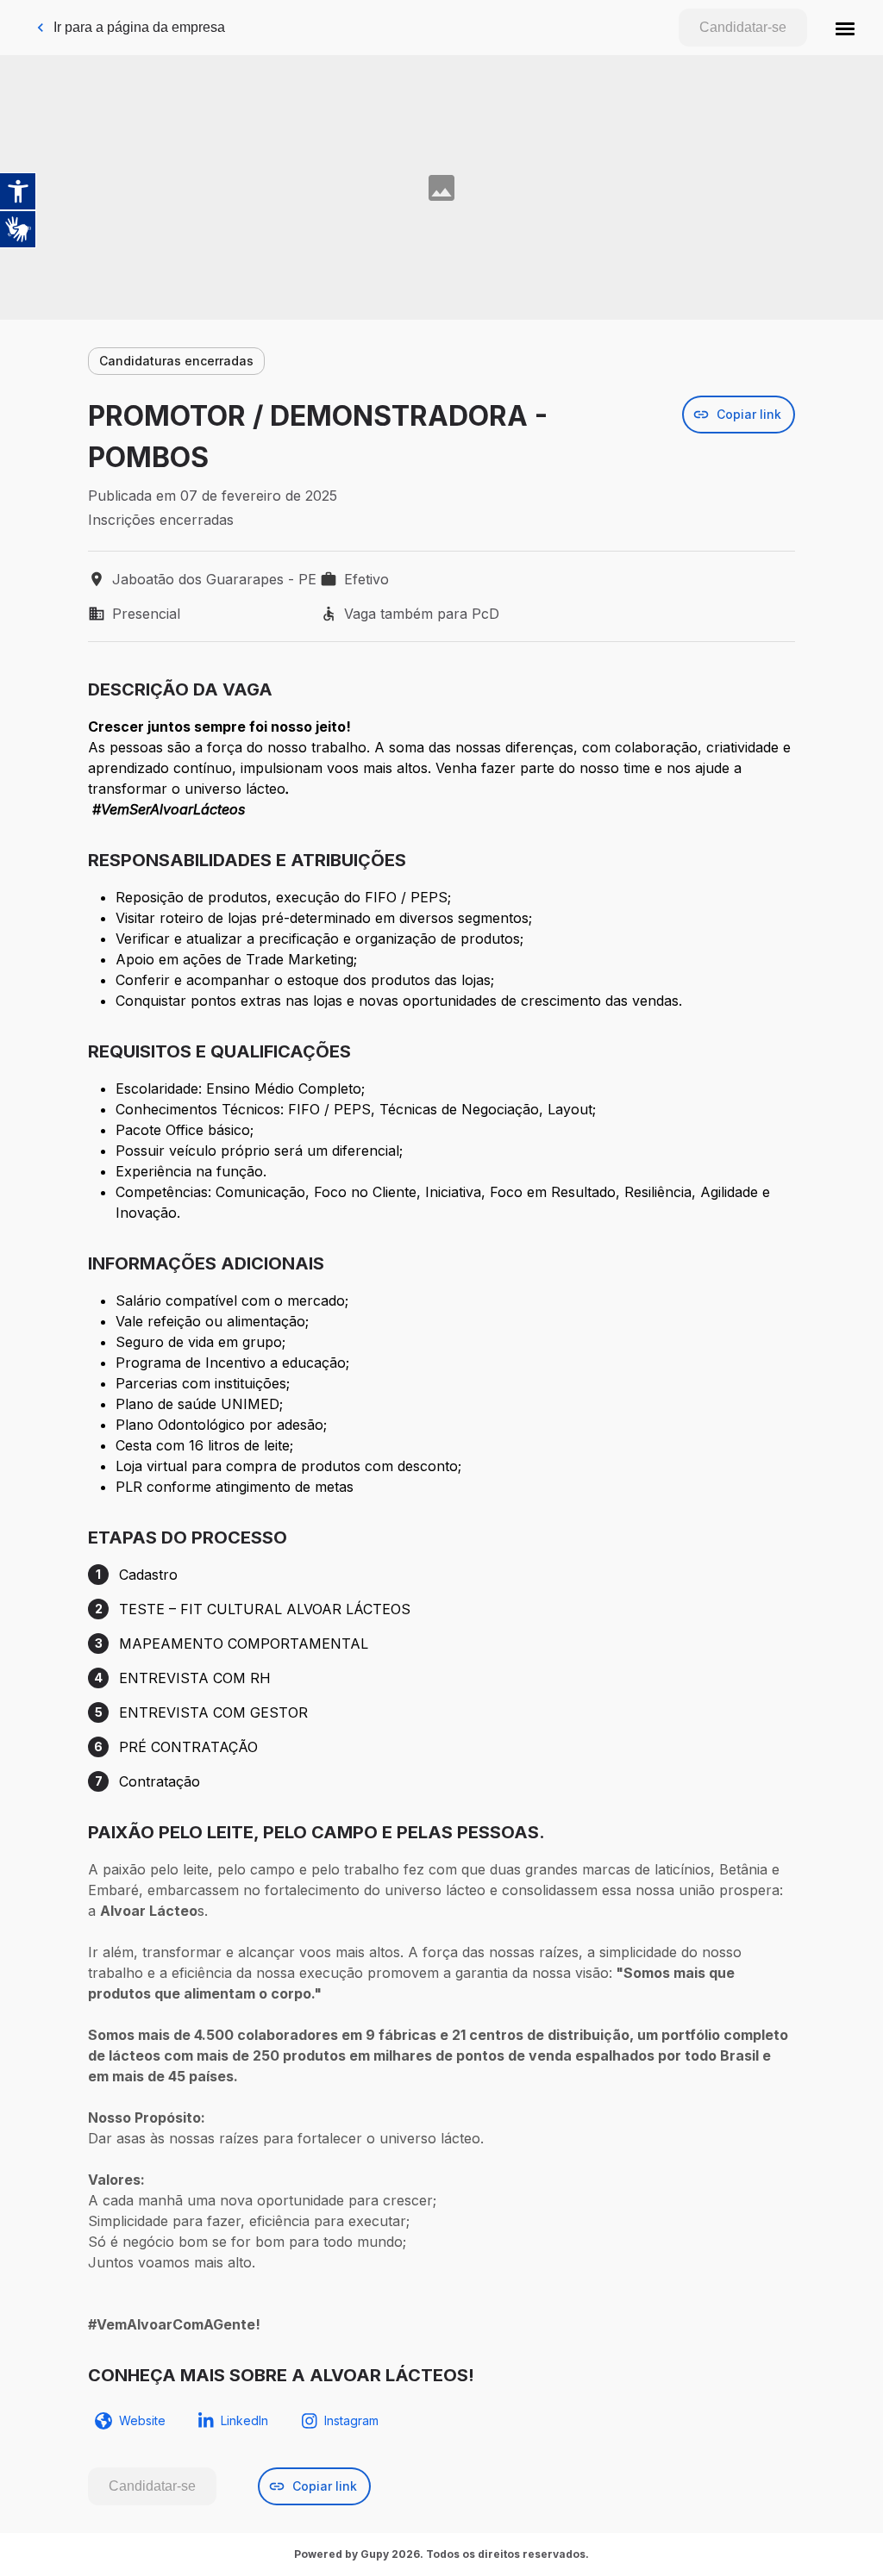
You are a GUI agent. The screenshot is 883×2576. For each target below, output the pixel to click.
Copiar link (749, 414)
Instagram (351, 2420)
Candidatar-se (743, 27)
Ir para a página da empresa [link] (139, 27)
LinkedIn (244, 2420)
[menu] (845, 28)
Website (142, 2420)
